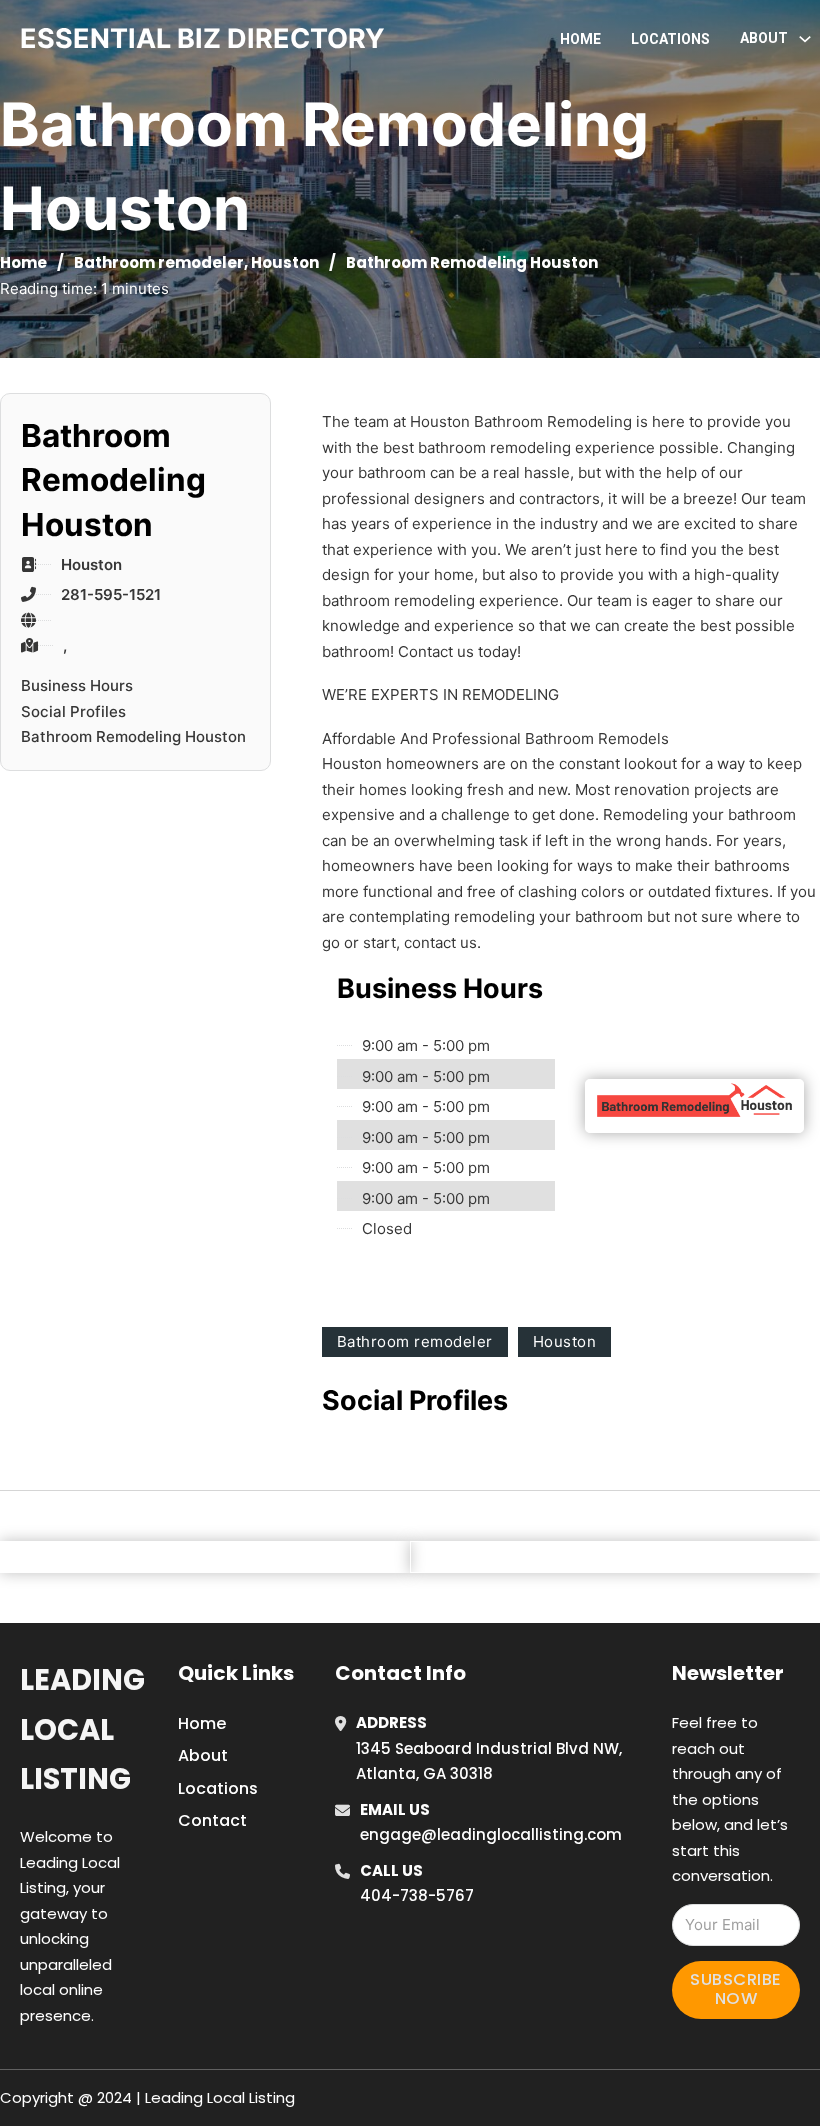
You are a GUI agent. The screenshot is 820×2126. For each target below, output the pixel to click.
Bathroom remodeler (159, 262)
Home (580, 39)
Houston (285, 262)
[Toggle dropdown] (805, 39)
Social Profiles (73, 711)
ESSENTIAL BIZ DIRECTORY (202, 38)
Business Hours (77, 685)
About (203, 1755)
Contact (212, 1820)
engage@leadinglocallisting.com (491, 1834)
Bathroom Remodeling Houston (133, 736)
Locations (670, 39)
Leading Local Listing (82, 1729)
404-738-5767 (417, 1895)
